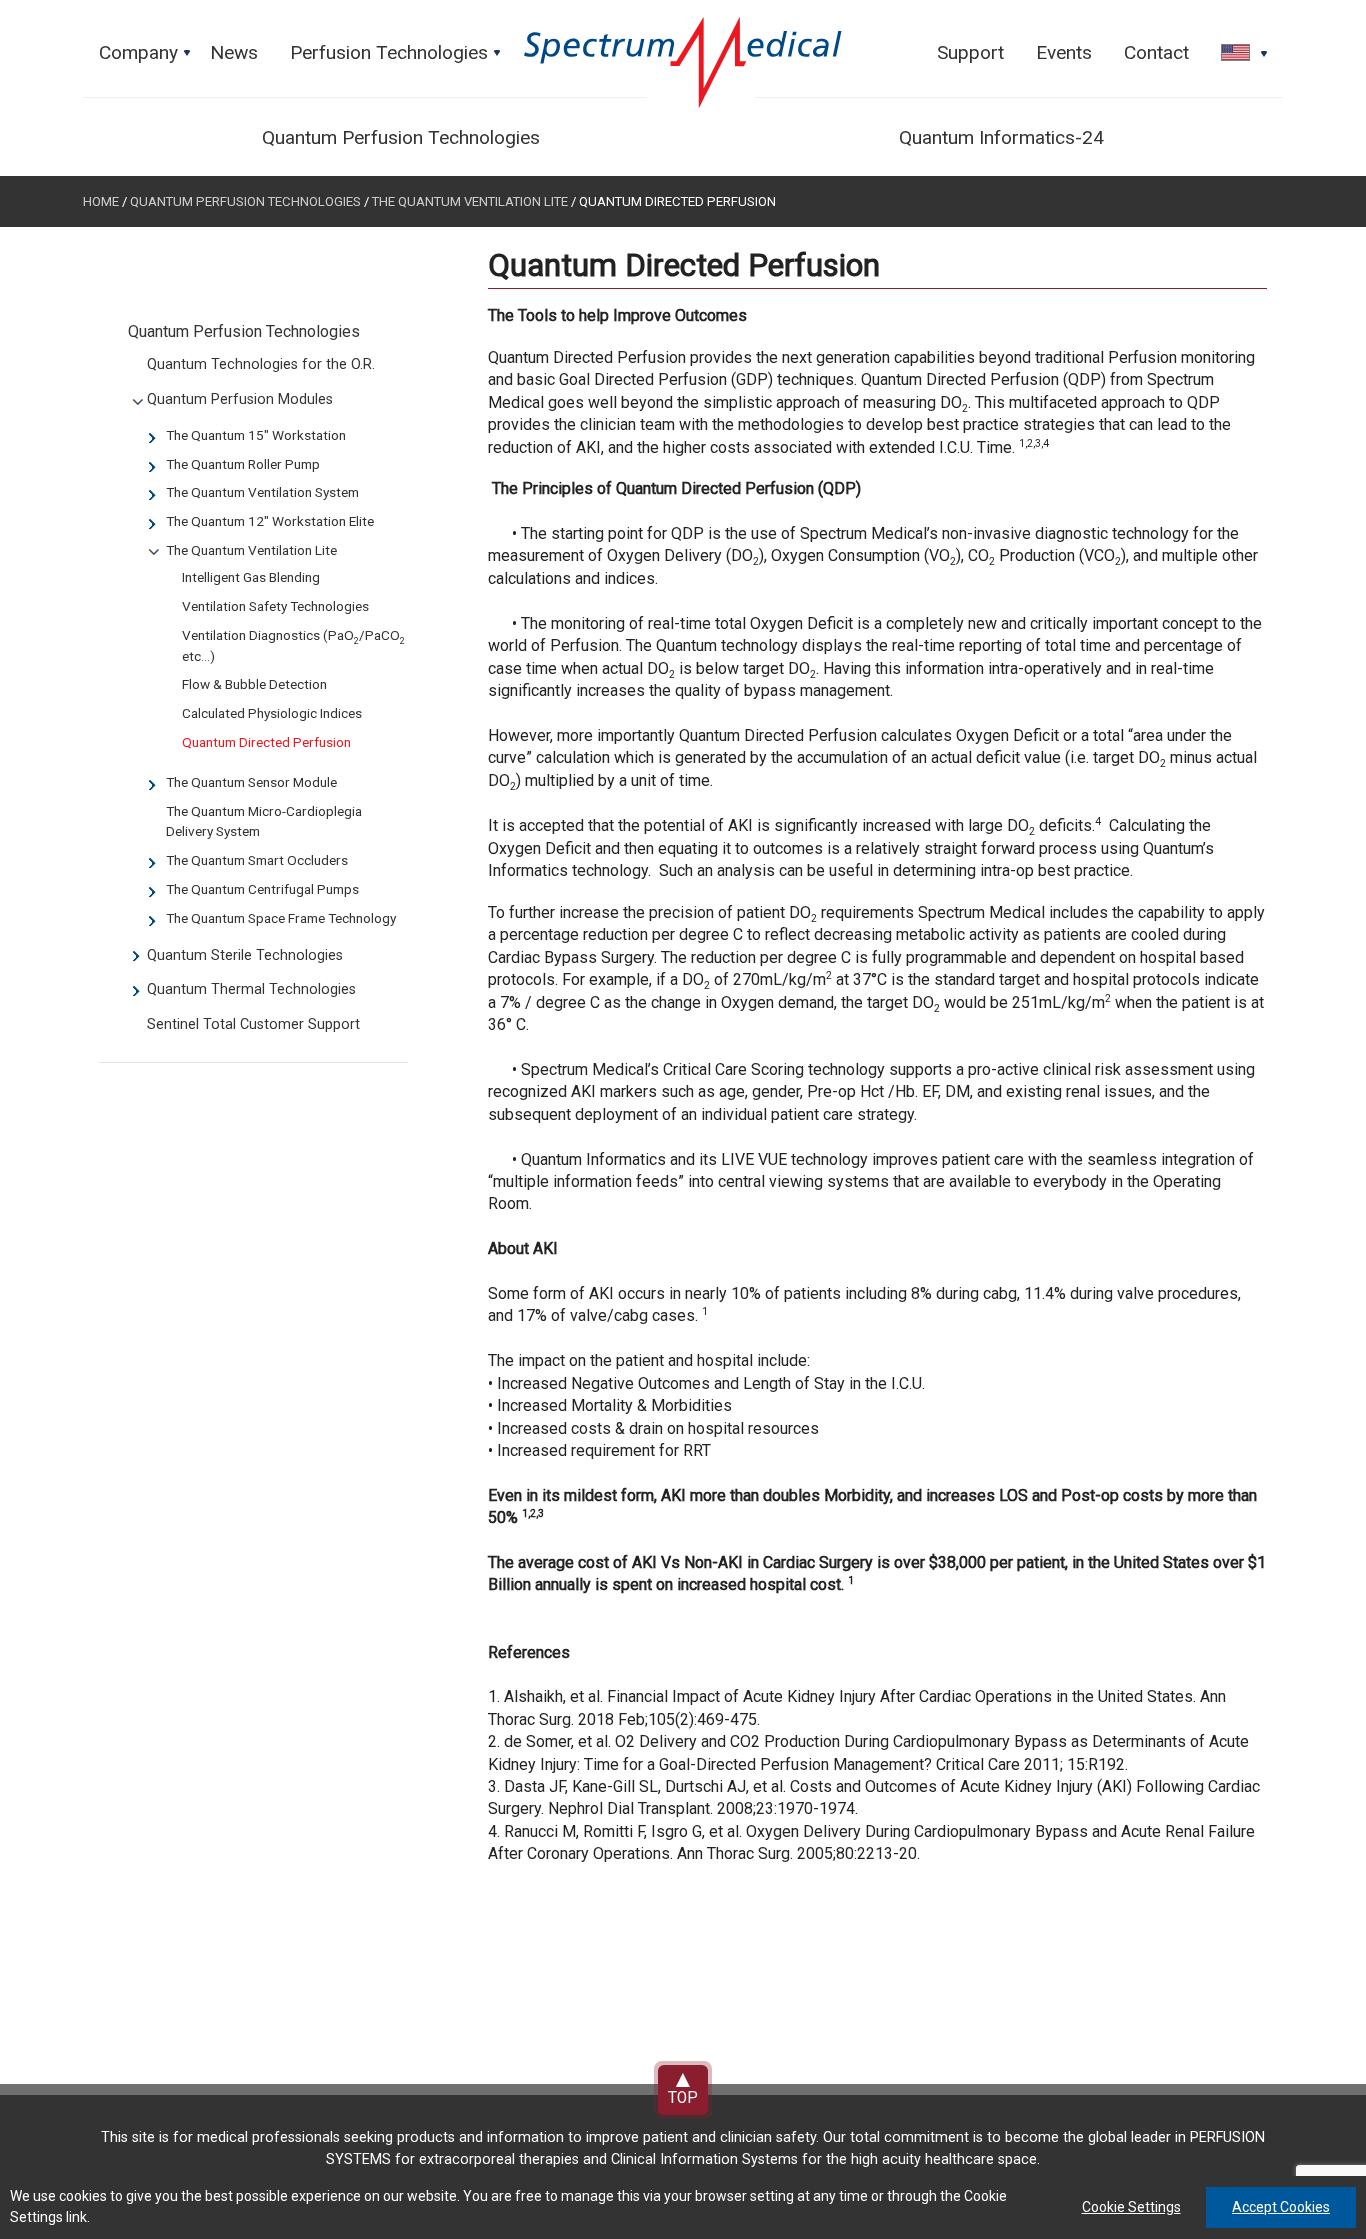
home (101, 201)
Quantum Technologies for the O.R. (261, 364)
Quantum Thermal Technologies (251, 989)
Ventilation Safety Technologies (275, 606)
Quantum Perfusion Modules (240, 399)
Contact (1156, 52)
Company (146, 58)
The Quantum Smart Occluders (257, 860)
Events (1064, 52)
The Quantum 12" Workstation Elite (270, 521)
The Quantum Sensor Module (251, 782)
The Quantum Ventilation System (262, 492)
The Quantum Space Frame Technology (281, 918)
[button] (1238, 54)
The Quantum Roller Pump (243, 464)
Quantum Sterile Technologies (245, 955)
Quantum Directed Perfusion (266, 742)
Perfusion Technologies (397, 58)
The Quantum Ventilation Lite (471, 201)
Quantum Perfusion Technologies (401, 137)
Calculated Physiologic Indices (272, 713)
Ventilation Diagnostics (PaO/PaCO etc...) (293, 645)
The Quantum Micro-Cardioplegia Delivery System (264, 821)
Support (970, 52)
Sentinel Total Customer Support (253, 1024)
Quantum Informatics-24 (1001, 137)
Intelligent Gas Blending (251, 577)
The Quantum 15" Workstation (256, 435)
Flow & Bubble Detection (254, 684)
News (234, 52)
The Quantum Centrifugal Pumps (262, 889)
